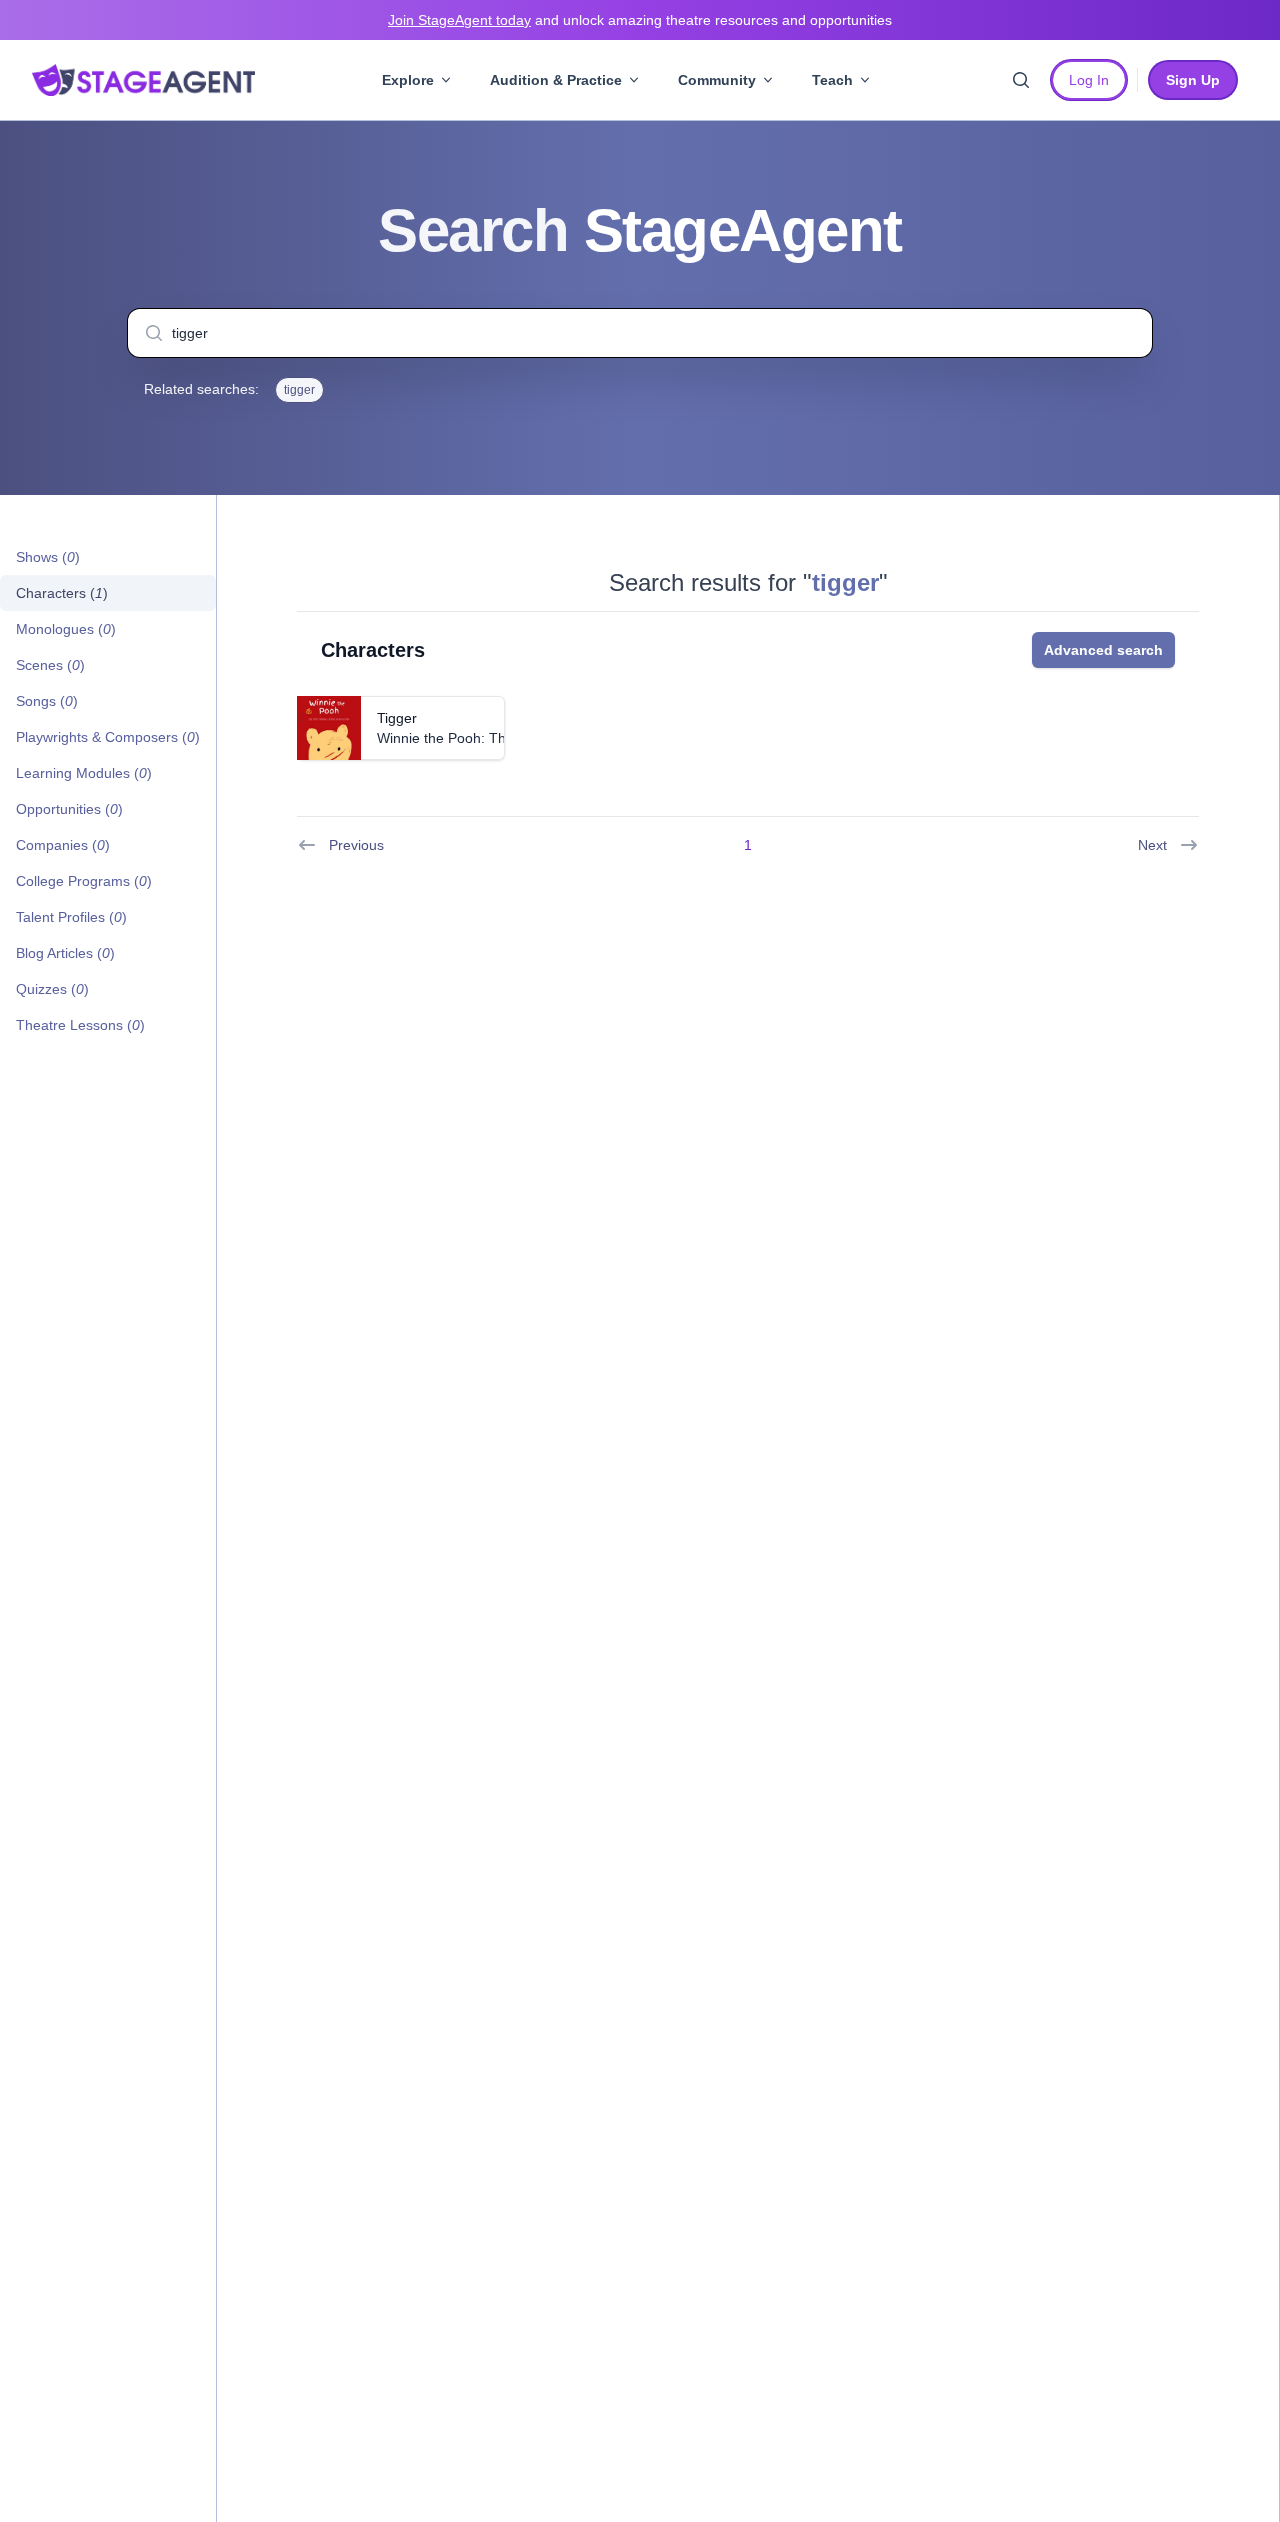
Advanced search (1103, 650)
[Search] (1021, 80)
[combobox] (640, 333)
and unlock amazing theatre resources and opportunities (640, 20)
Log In (1089, 80)
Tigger (397, 718)
